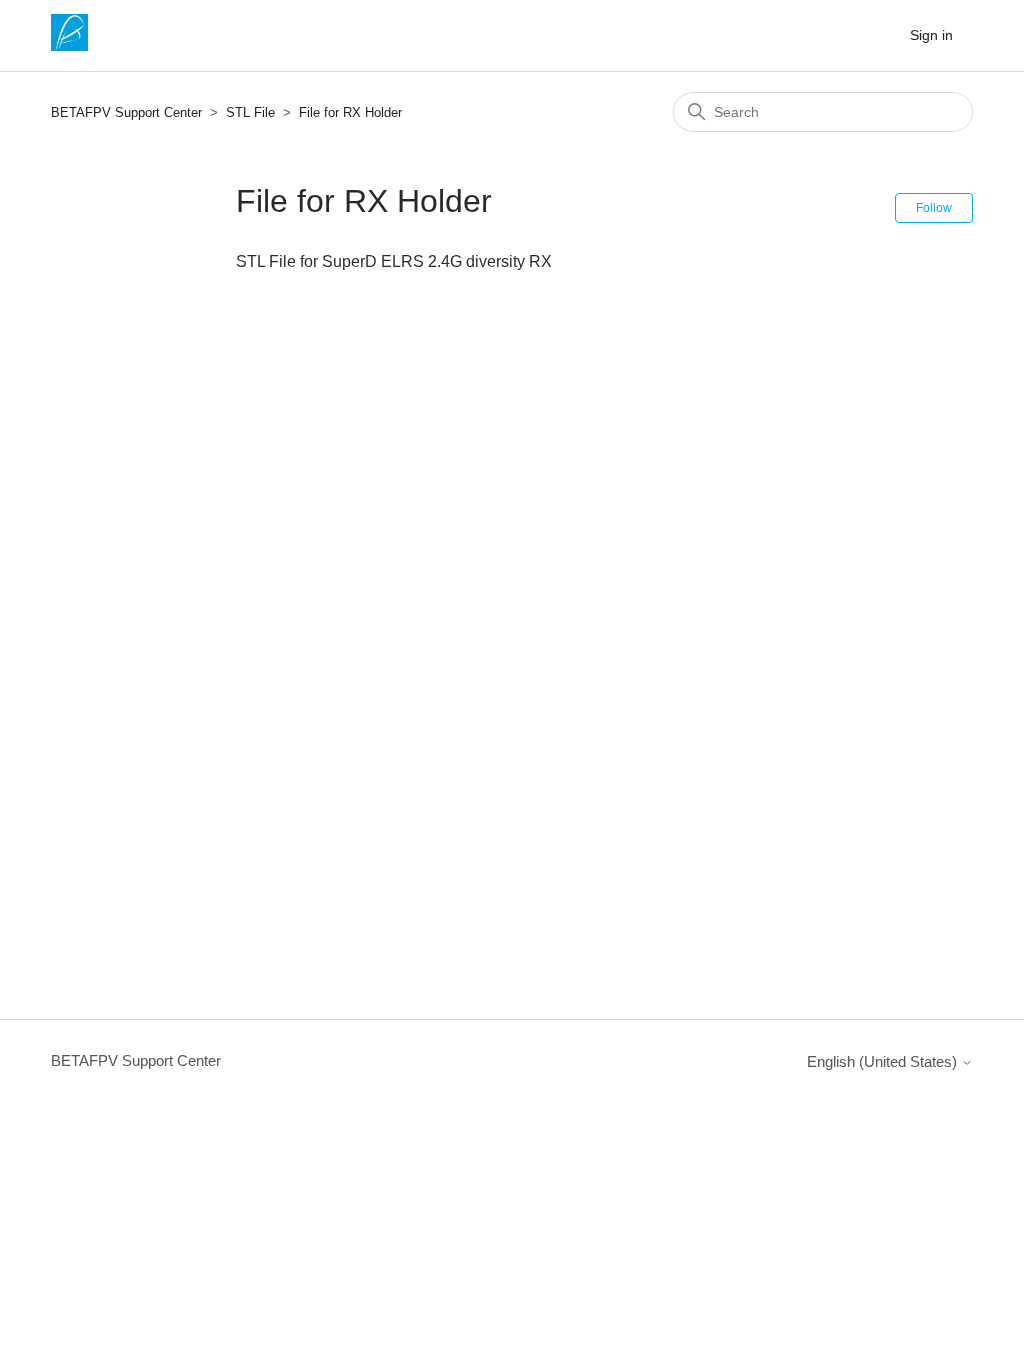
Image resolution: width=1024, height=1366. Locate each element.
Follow (934, 208)
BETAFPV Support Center (126, 112)
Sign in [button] (931, 35)
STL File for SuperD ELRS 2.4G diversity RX (394, 261)
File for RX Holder (350, 112)
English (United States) (884, 1061)
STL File (250, 112)
